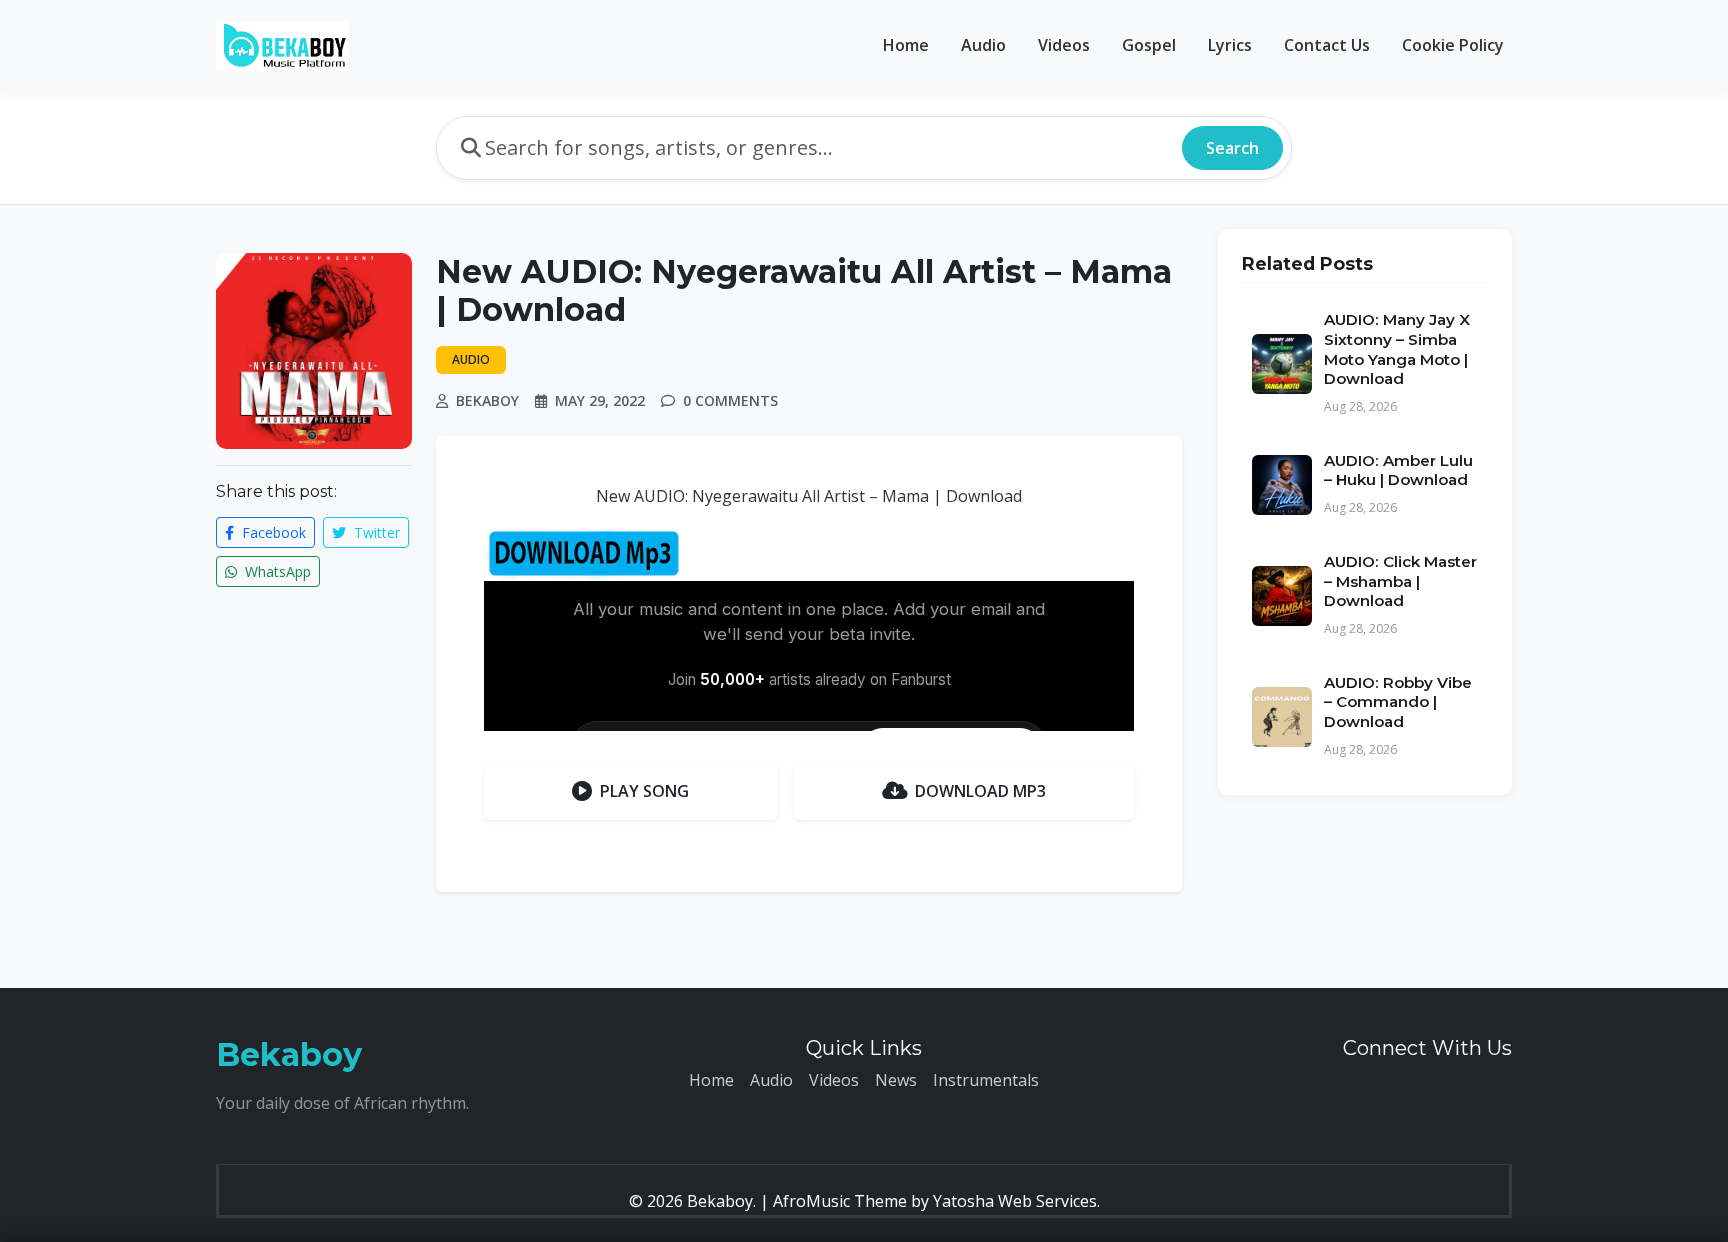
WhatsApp (276, 571)
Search (1232, 148)
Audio (983, 45)
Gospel (1149, 45)
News (896, 1080)
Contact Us (1327, 45)
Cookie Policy (1453, 45)
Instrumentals (986, 1080)
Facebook (272, 532)
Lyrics (1230, 45)
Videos (1064, 45)
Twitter (375, 532)
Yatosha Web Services (1015, 1201)
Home (906, 45)
